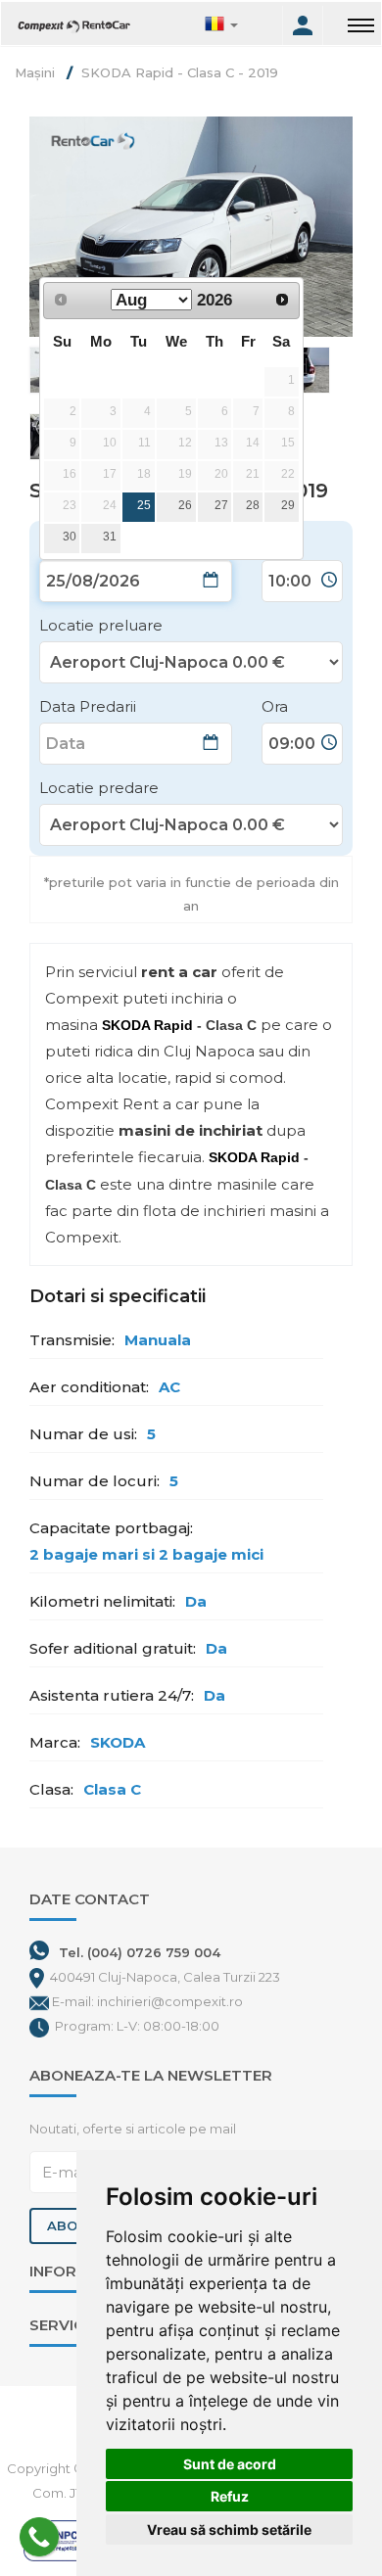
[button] (241, 25)
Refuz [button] (230, 2496)
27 (221, 505)
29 (288, 505)
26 (185, 505)
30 (70, 537)
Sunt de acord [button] (230, 2464)
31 (110, 537)
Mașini (35, 72)
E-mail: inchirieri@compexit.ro (147, 2001)
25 (144, 505)
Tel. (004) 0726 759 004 (140, 1952)
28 (253, 505)
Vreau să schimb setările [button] (229, 2529)
